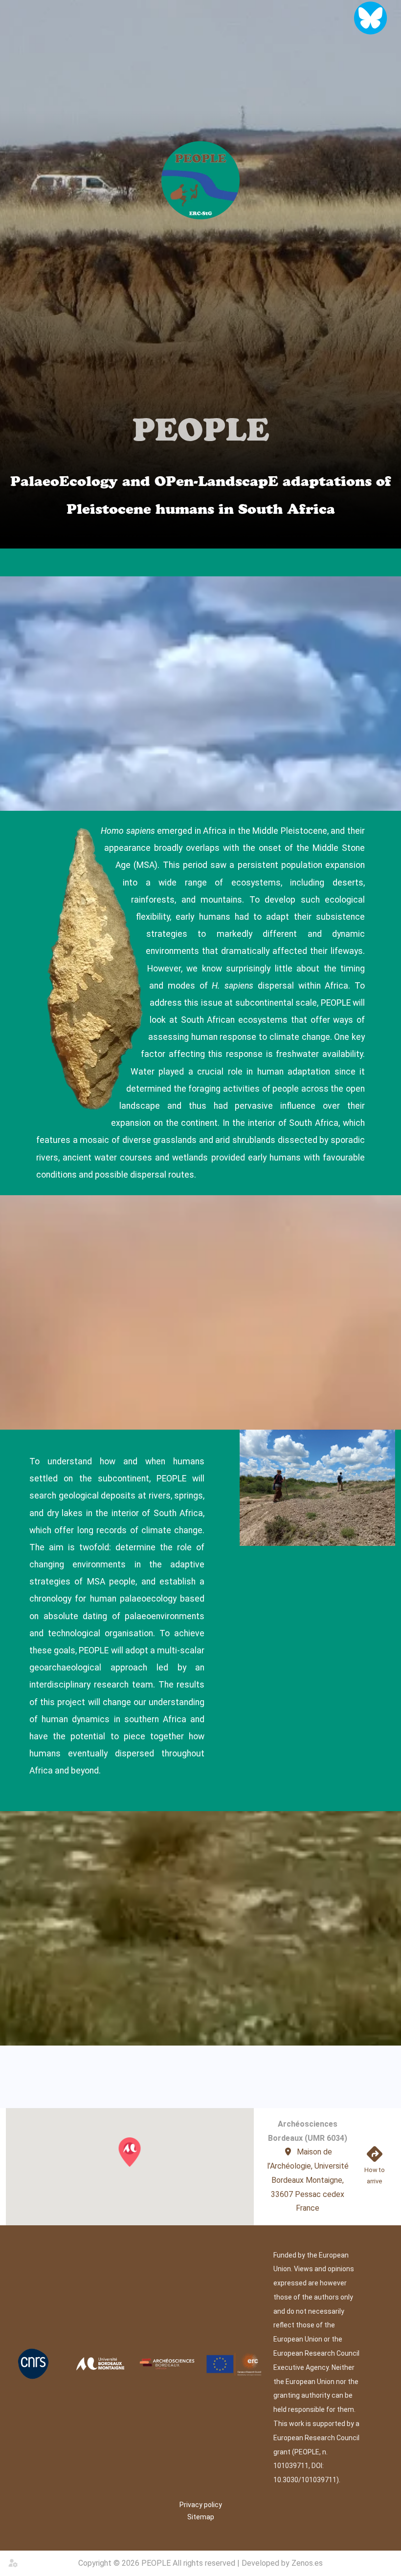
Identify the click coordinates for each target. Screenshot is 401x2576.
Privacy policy (201, 2505)
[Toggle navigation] (365, 563)
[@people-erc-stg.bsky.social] (370, 18)
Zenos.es (307, 2563)
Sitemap (201, 2517)
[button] (130, 2152)
